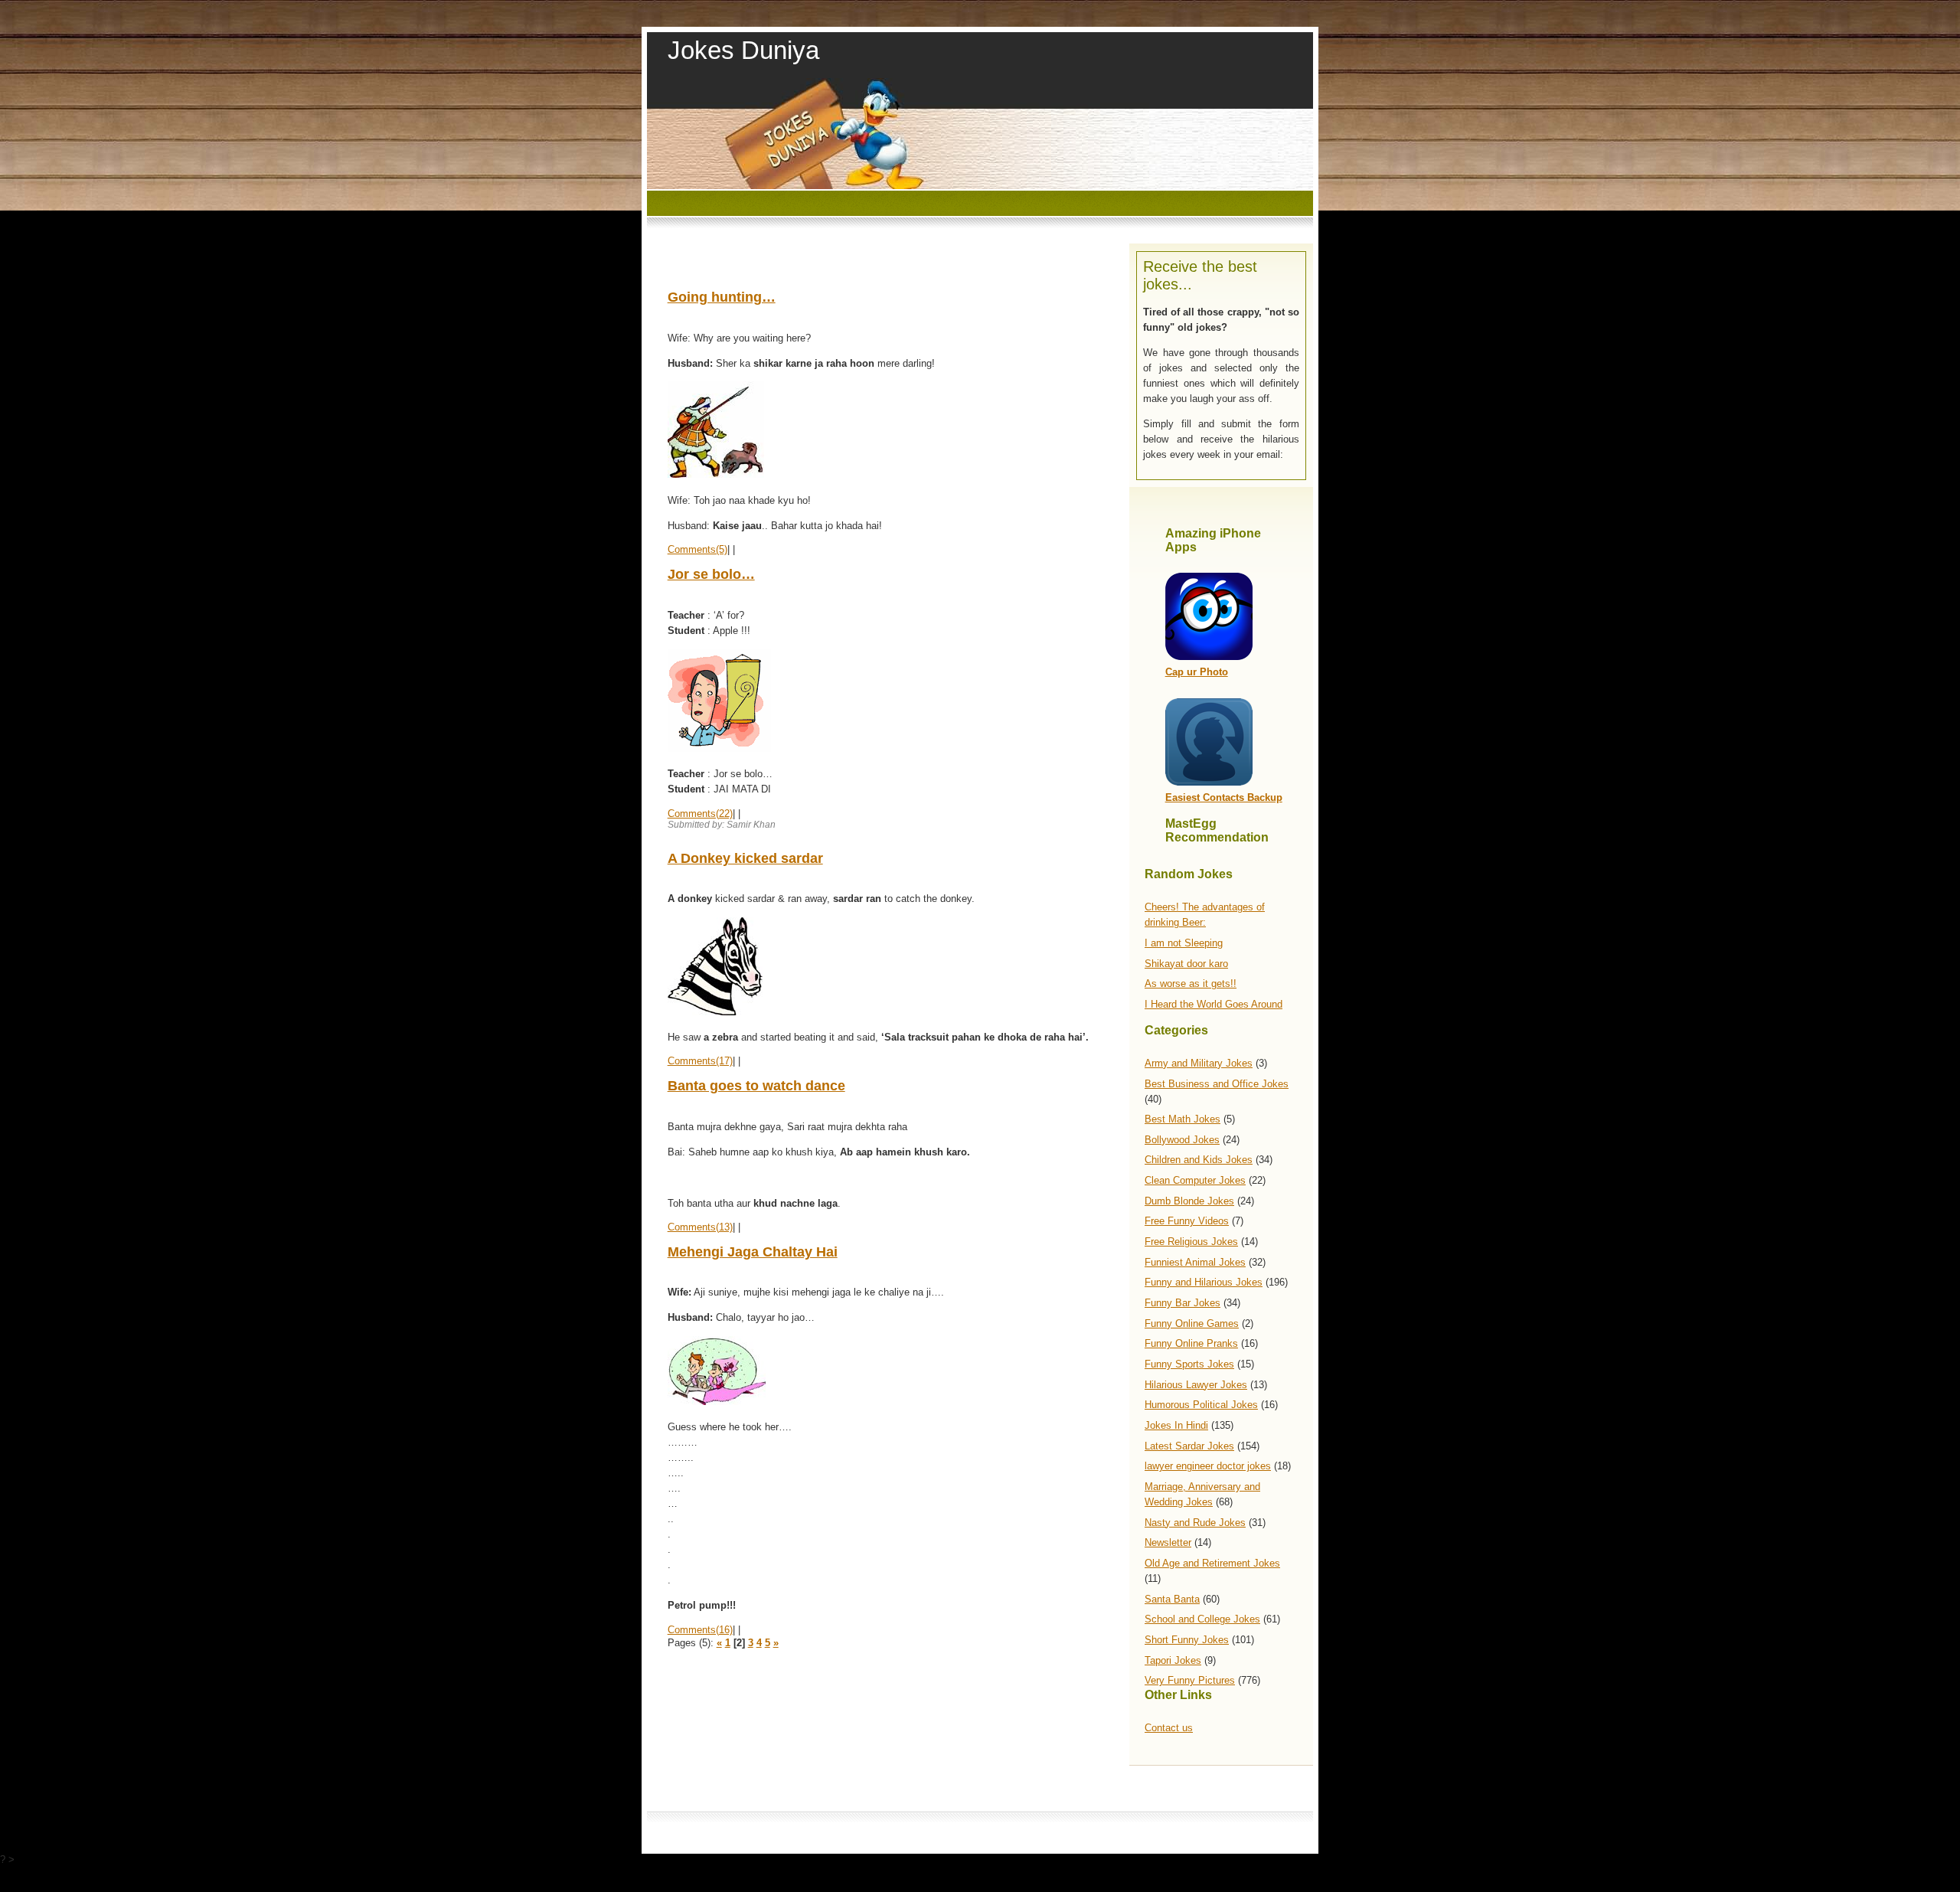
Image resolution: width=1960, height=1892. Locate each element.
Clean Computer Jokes (1195, 1180)
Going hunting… (722, 297)
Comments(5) (697, 549)
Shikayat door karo (1186, 964)
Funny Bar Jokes (1183, 1303)
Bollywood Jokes (1182, 1140)
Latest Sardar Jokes (1189, 1446)
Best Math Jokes (1183, 1119)
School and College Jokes (1202, 1619)
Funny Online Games (1192, 1323)
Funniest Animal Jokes (1195, 1262)
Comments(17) (700, 1061)
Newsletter (1168, 1542)
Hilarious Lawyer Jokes (1196, 1385)
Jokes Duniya (743, 50)
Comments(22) (700, 814)
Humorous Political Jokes (1201, 1405)
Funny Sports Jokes (1189, 1364)
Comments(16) (700, 1630)
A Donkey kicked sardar (745, 858)
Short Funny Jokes (1187, 1640)
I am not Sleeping (1184, 943)
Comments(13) (700, 1227)
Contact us (1169, 1728)
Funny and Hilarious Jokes (1204, 1282)
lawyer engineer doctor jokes (1208, 1466)
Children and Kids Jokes (1199, 1160)
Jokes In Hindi (1176, 1425)
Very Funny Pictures (1190, 1680)
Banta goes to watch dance (756, 1086)
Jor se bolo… (711, 574)
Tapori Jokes (1173, 1660)
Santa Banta (1172, 1599)
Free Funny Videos (1187, 1221)
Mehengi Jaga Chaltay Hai (753, 1252)
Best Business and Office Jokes (1217, 1084)
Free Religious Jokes (1191, 1242)
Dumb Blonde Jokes (1189, 1201)
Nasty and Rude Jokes (1195, 1523)
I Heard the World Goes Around (1214, 1004)
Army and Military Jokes (1199, 1063)
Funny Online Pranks (1191, 1343)
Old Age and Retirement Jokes (1212, 1563)
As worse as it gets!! (1191, 984)
